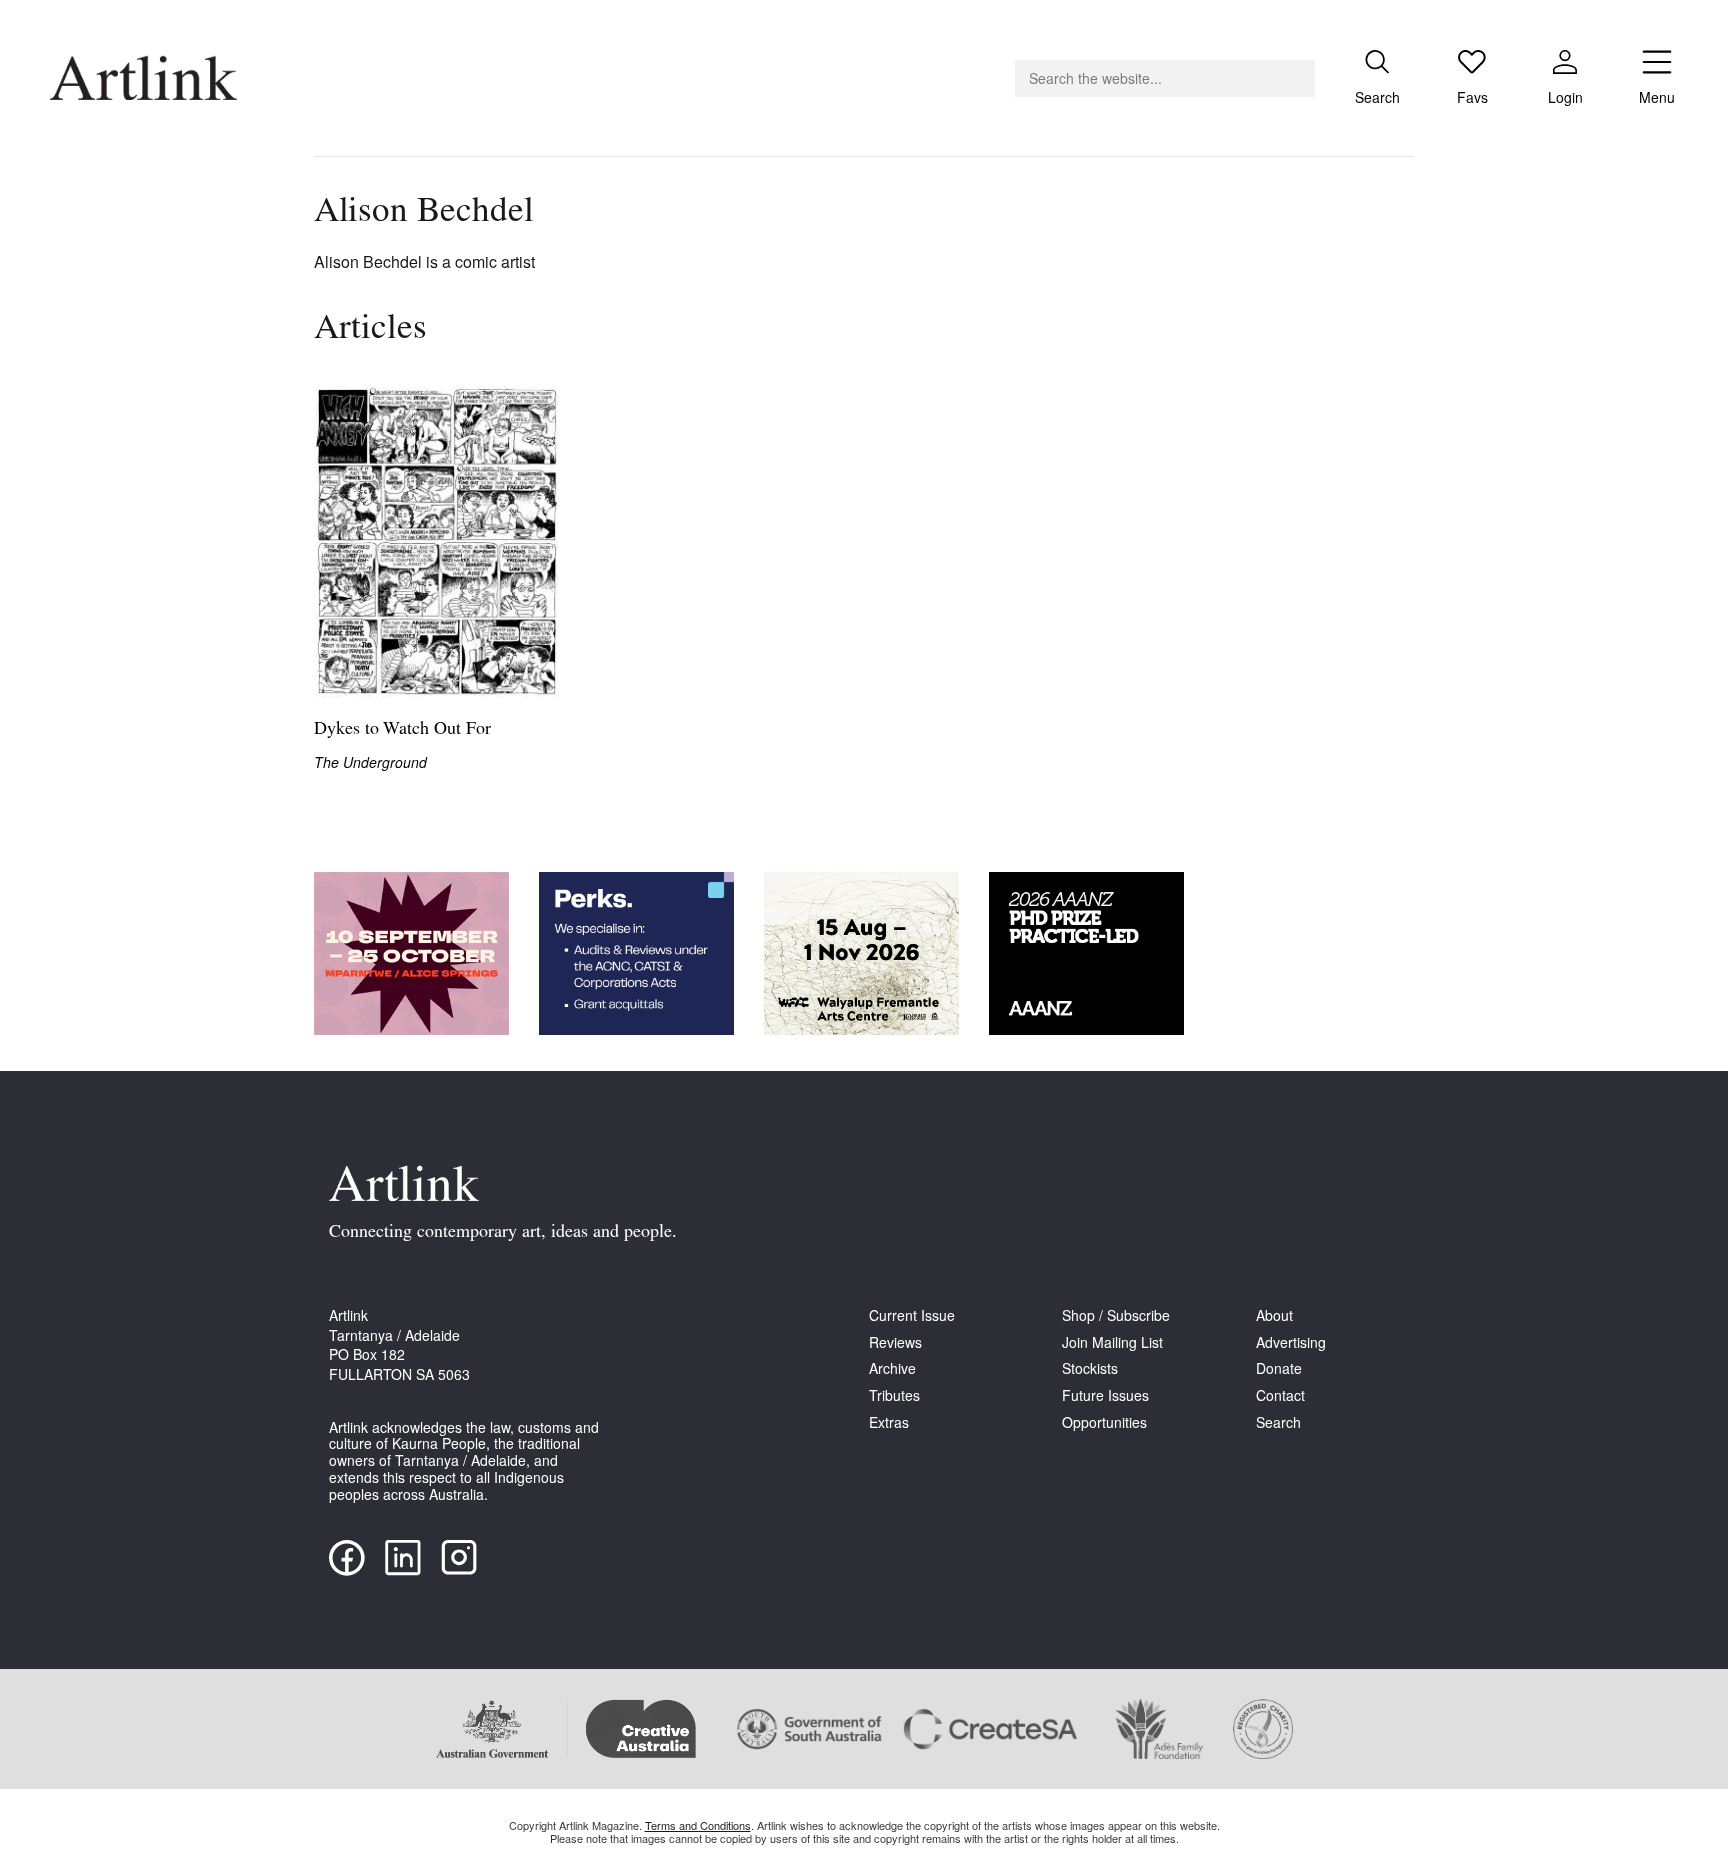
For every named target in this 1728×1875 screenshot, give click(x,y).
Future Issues (1105, 1395)
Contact (1280, 1395)
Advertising (1291, 1342)
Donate (1279, 1368)
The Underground (370, 762)
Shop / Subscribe (1116, 1315)
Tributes (894, 1395)
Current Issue (912, 1315)
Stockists (1090, 1368)
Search (1278, 1422)
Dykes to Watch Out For (402, 730)
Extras (889, 1422)
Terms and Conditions (698, 1825)
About (1274, 1315)
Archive (892, 1368)
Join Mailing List (1112, 1342)
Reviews (895, 1342)
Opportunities (1104, 1422)
